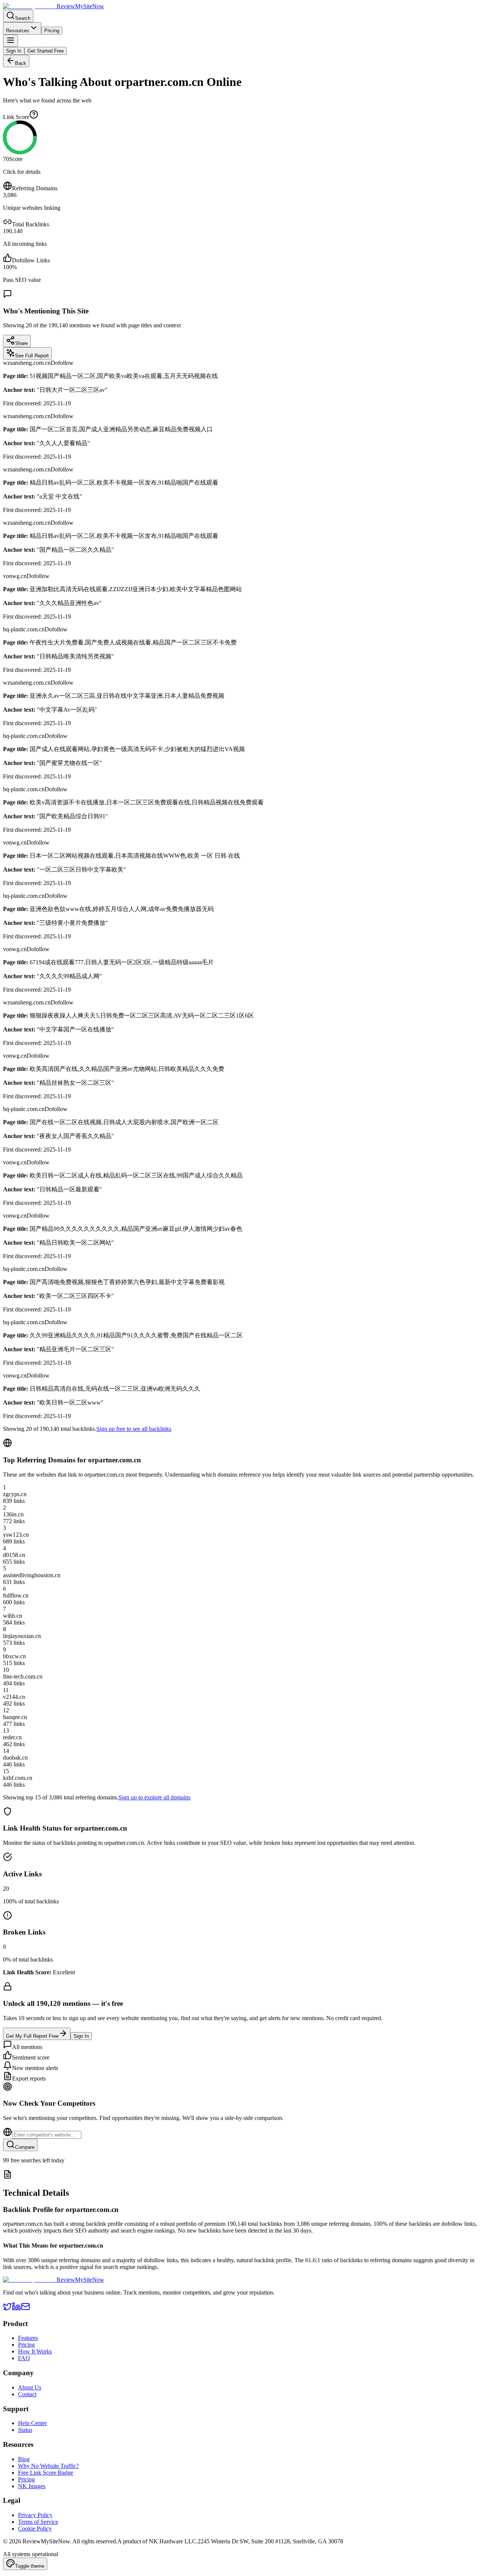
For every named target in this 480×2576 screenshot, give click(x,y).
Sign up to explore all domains (154, 1797)
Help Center (32, 2423)
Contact (27, 2394)
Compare (25, 2147)
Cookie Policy (35, 2529)
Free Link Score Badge (46, 2473)
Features (28, 2338)
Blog (24, 2459)
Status (25, 2430)
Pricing (52, 31)
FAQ (24, 2358)
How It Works (35, 2351)
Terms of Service (38, 2522)
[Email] (25, 2309)
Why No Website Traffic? (48, 2466)
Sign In (14, 51)
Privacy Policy (35, 2515)
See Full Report (32, 356)
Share (21, 343)
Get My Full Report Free (32, 2036)
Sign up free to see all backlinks (134, 1429)
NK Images (32, 2486)
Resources (18, 31)
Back (21, 63)
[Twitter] (7, 2309)
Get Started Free (46, 51)
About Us (30, 2387)
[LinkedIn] (16, 2309)
